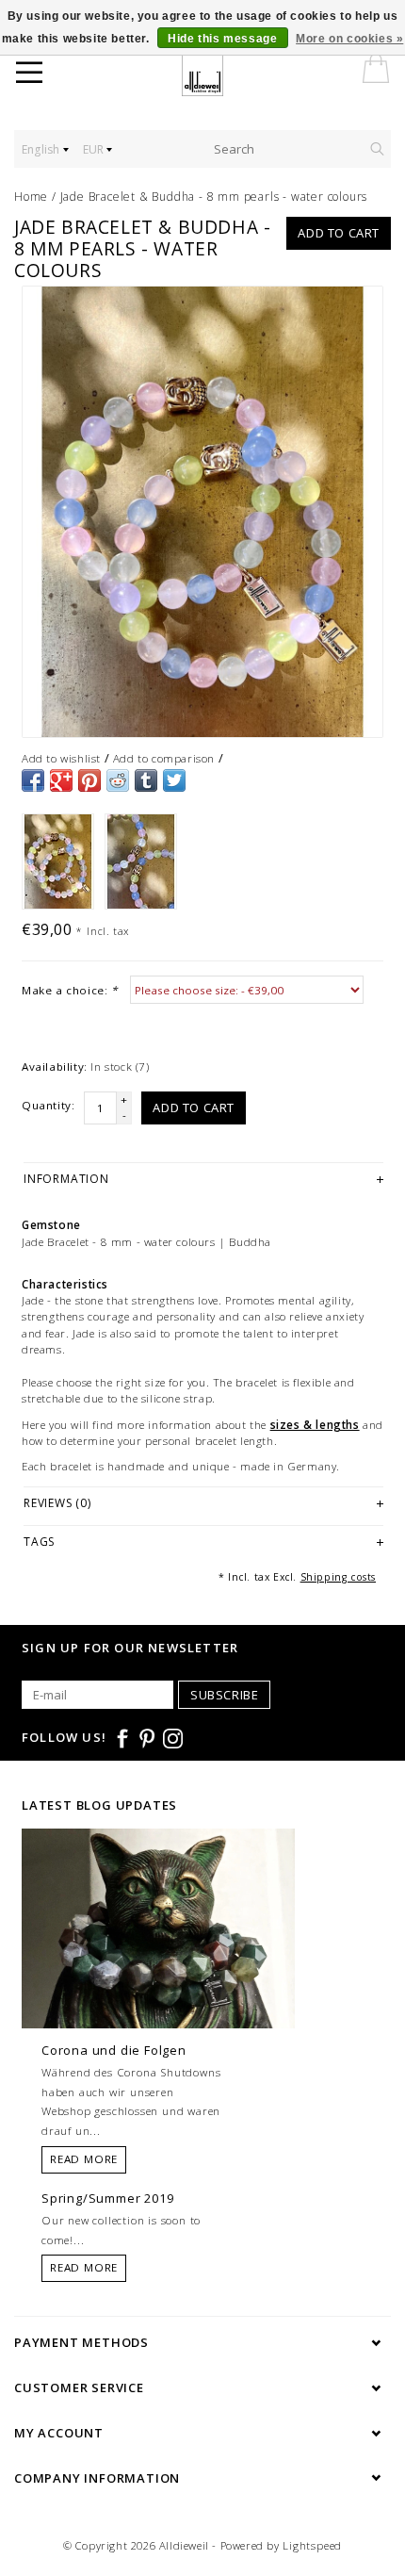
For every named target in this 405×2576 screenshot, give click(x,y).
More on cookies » (349, 39)
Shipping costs (338, 1577)
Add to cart (339, 233)
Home (31, 197)
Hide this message (222, 39)
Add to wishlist (61, 758)
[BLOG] (158, 1963)
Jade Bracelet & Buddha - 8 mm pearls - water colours (214, 197)
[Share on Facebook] (33, 780)
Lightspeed (312, 2545)
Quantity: (48, 1105)
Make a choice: (70, 990)
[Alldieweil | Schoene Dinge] (214, 75)
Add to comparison (164, 758)
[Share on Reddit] (118, 780)
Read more (84, 2159)
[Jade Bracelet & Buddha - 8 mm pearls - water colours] (202, 512)
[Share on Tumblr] (146, 780)
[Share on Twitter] (174, 780)
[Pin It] (89, 780)
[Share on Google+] (61, 780)
